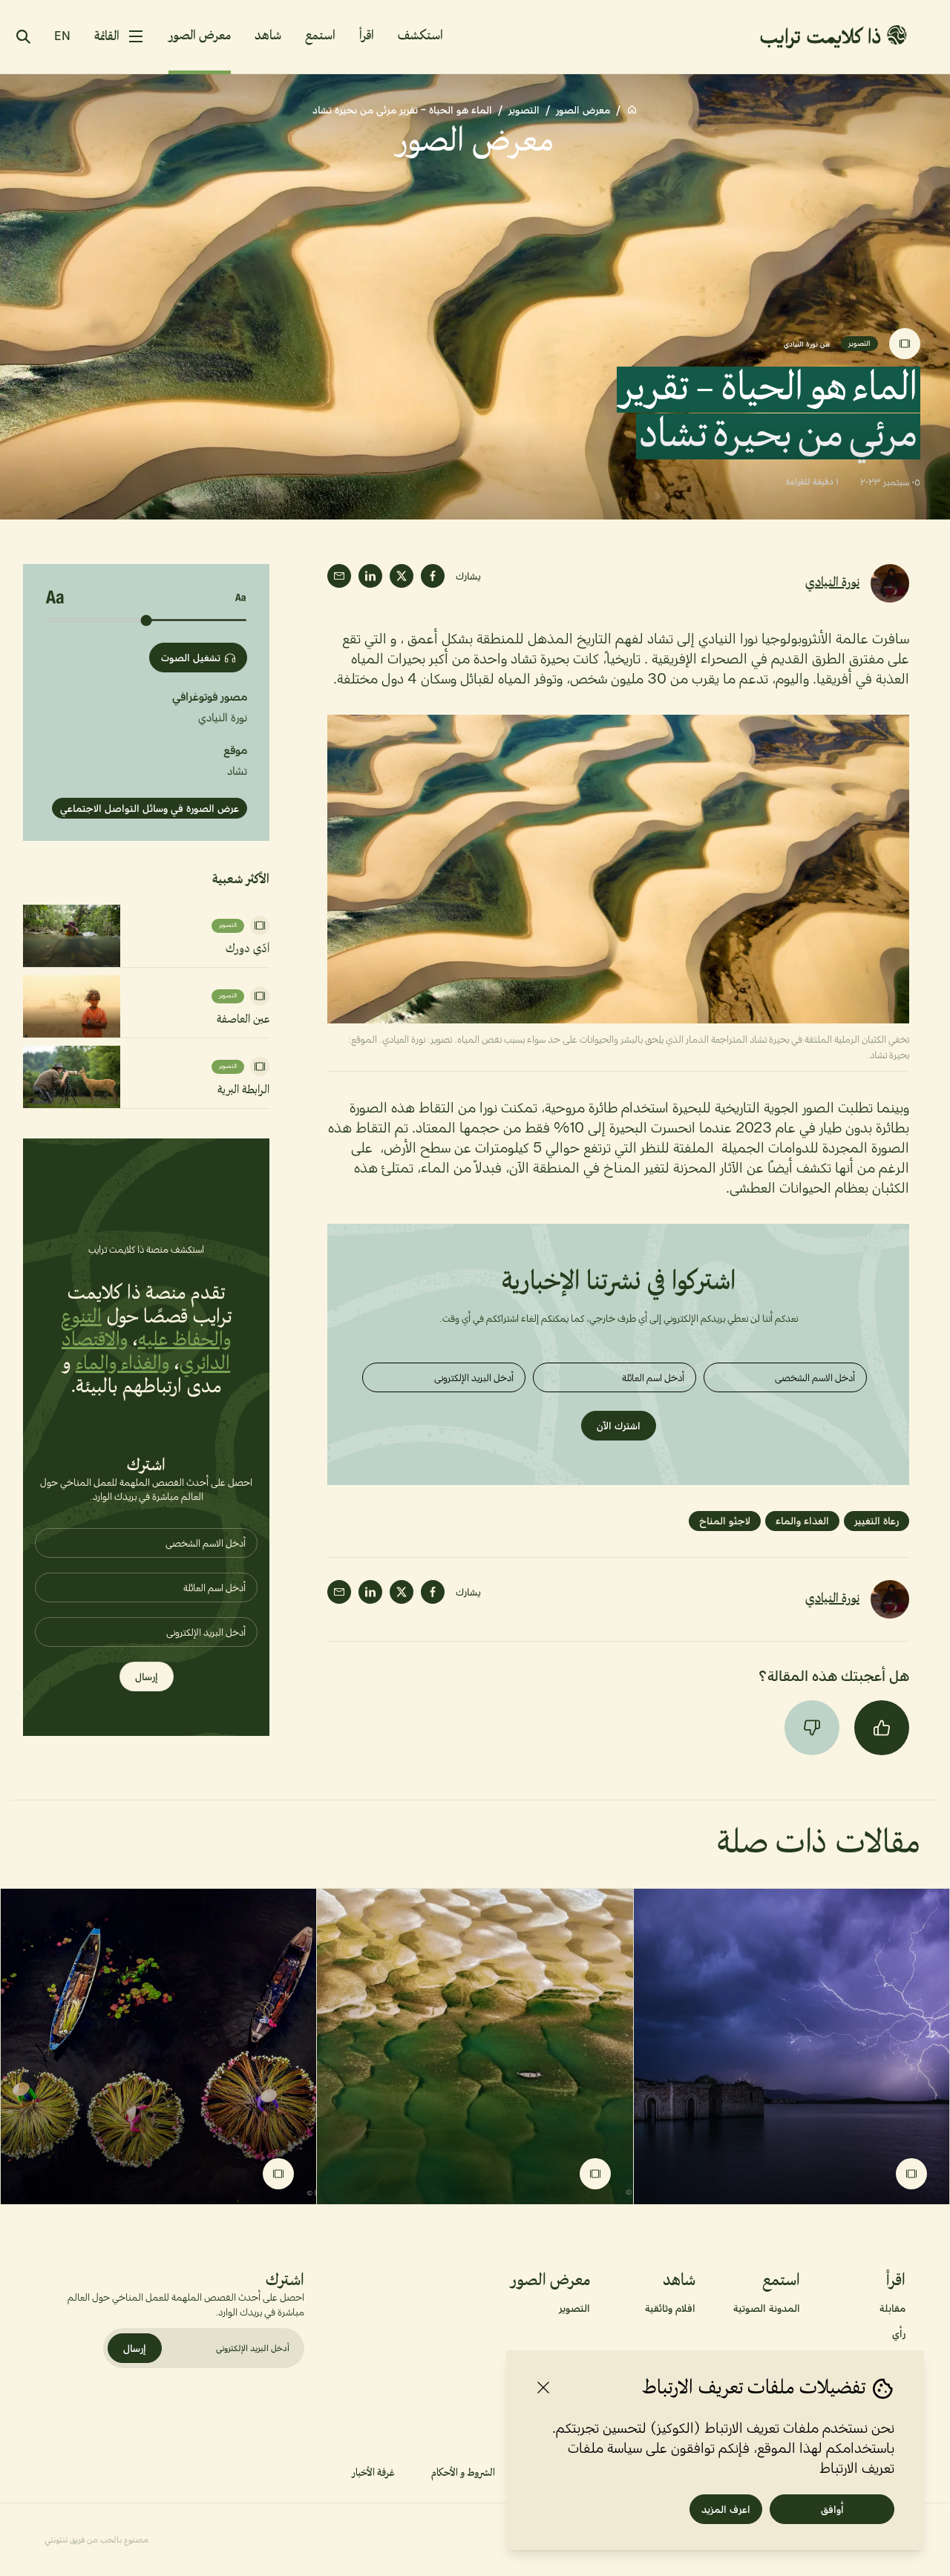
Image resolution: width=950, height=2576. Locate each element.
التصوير (524, 110)
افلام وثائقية (670, 2308)
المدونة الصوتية (767, 2308)
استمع (320, 36)
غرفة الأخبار (373, 2473)
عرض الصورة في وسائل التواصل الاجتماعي (150, 808)
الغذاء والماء (802, 1521)
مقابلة (892, 2308)
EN (62, 36)
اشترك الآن (619, 1426)
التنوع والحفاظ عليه (146, 1329)
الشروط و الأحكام (463, 2473)
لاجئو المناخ (725, 1521)
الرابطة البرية (243, 1090)
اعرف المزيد (726, 2509)
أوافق (832, 2509)
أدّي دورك (248, 949)
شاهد (268, 36)
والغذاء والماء (123, 1364)
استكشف (420, 36)
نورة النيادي (832, 583)
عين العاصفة (243, 1020)
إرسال (147, 1677)
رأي (899, 2333)
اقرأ (367, 36)
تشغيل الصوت (191, 658)
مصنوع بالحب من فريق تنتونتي (96, 2540)
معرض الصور (200, 36)
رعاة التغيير (877, 1521)
